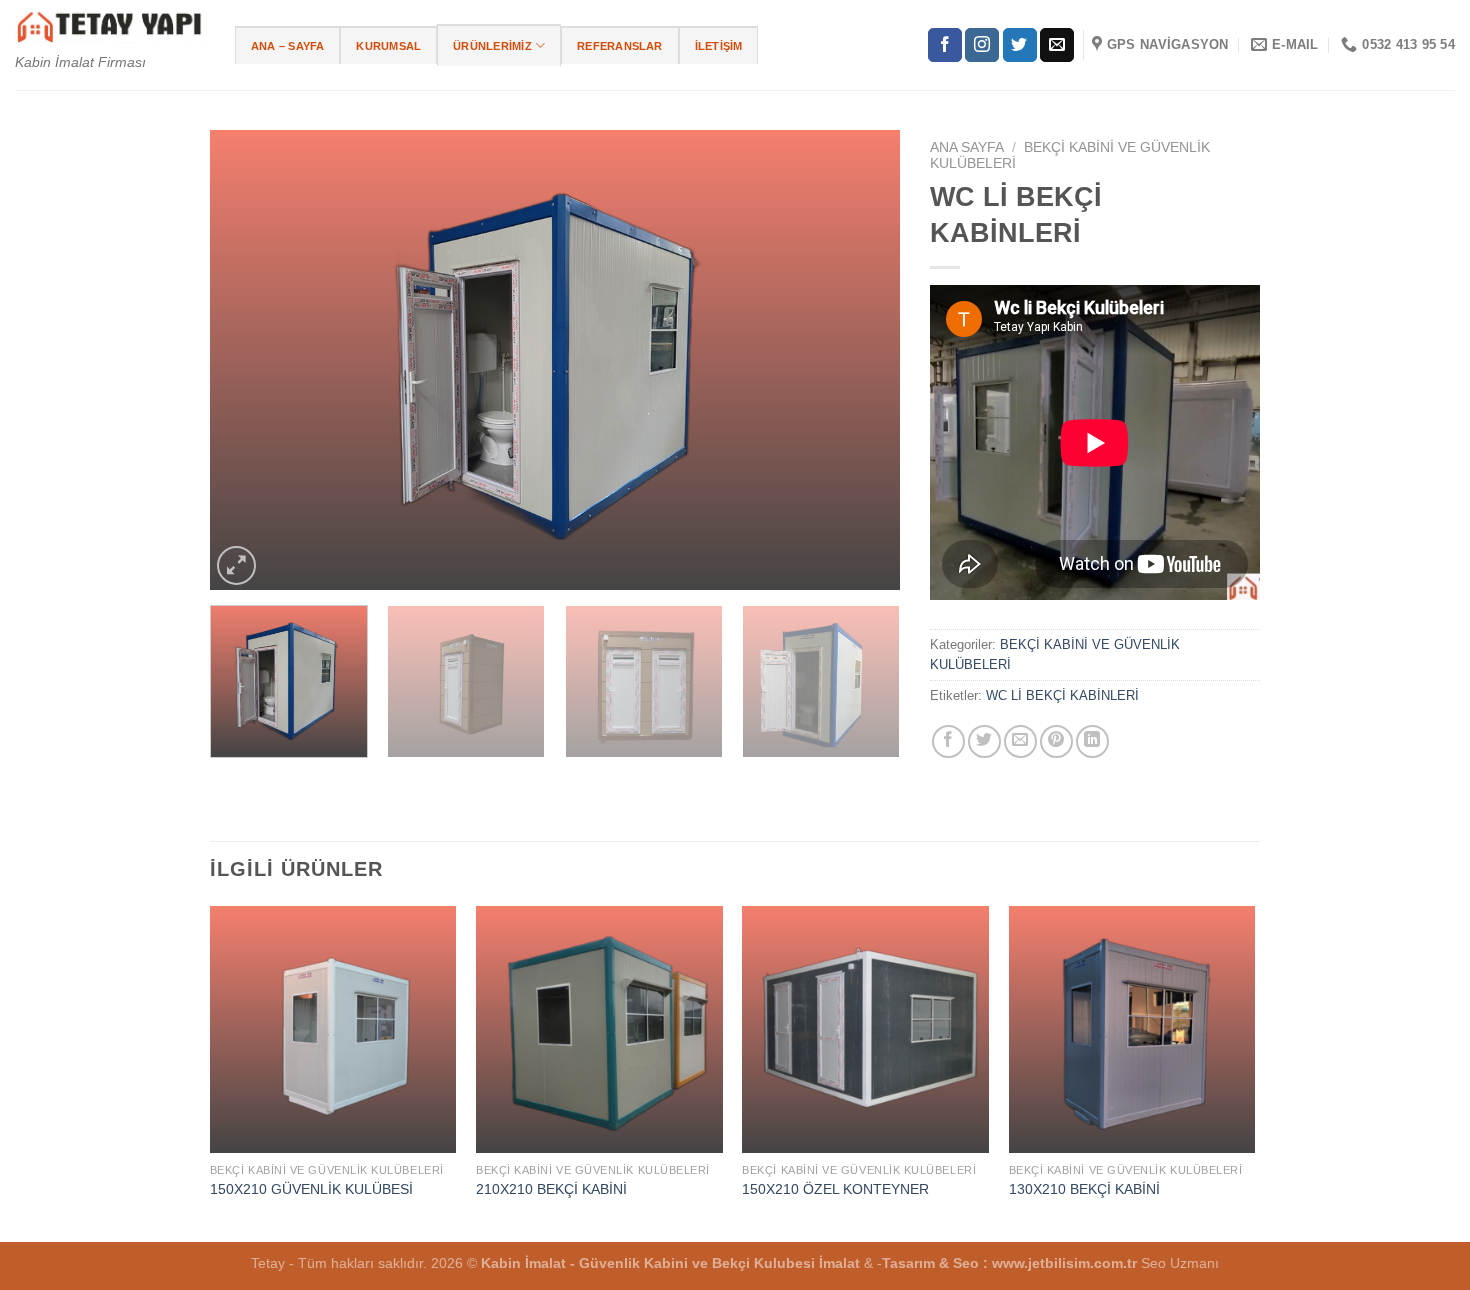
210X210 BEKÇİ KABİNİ (551, 1189)
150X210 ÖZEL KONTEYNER (835, 1189)
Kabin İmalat (523, 1263)
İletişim (719, 46)
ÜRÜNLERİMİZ (492, 46)
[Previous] (249, 360)
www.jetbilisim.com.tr (1066, 1263)
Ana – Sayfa (287, 46)
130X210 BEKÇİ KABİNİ (1084, 1189)
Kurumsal (388, 46)
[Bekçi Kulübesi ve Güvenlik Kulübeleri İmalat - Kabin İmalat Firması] (110, 25)
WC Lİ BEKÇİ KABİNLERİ (1062, 695)
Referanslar (619, 46)
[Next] (861, 360)
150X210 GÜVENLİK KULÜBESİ (311, 1189)
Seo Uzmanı (1180, 1263)
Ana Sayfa (967, 147)
